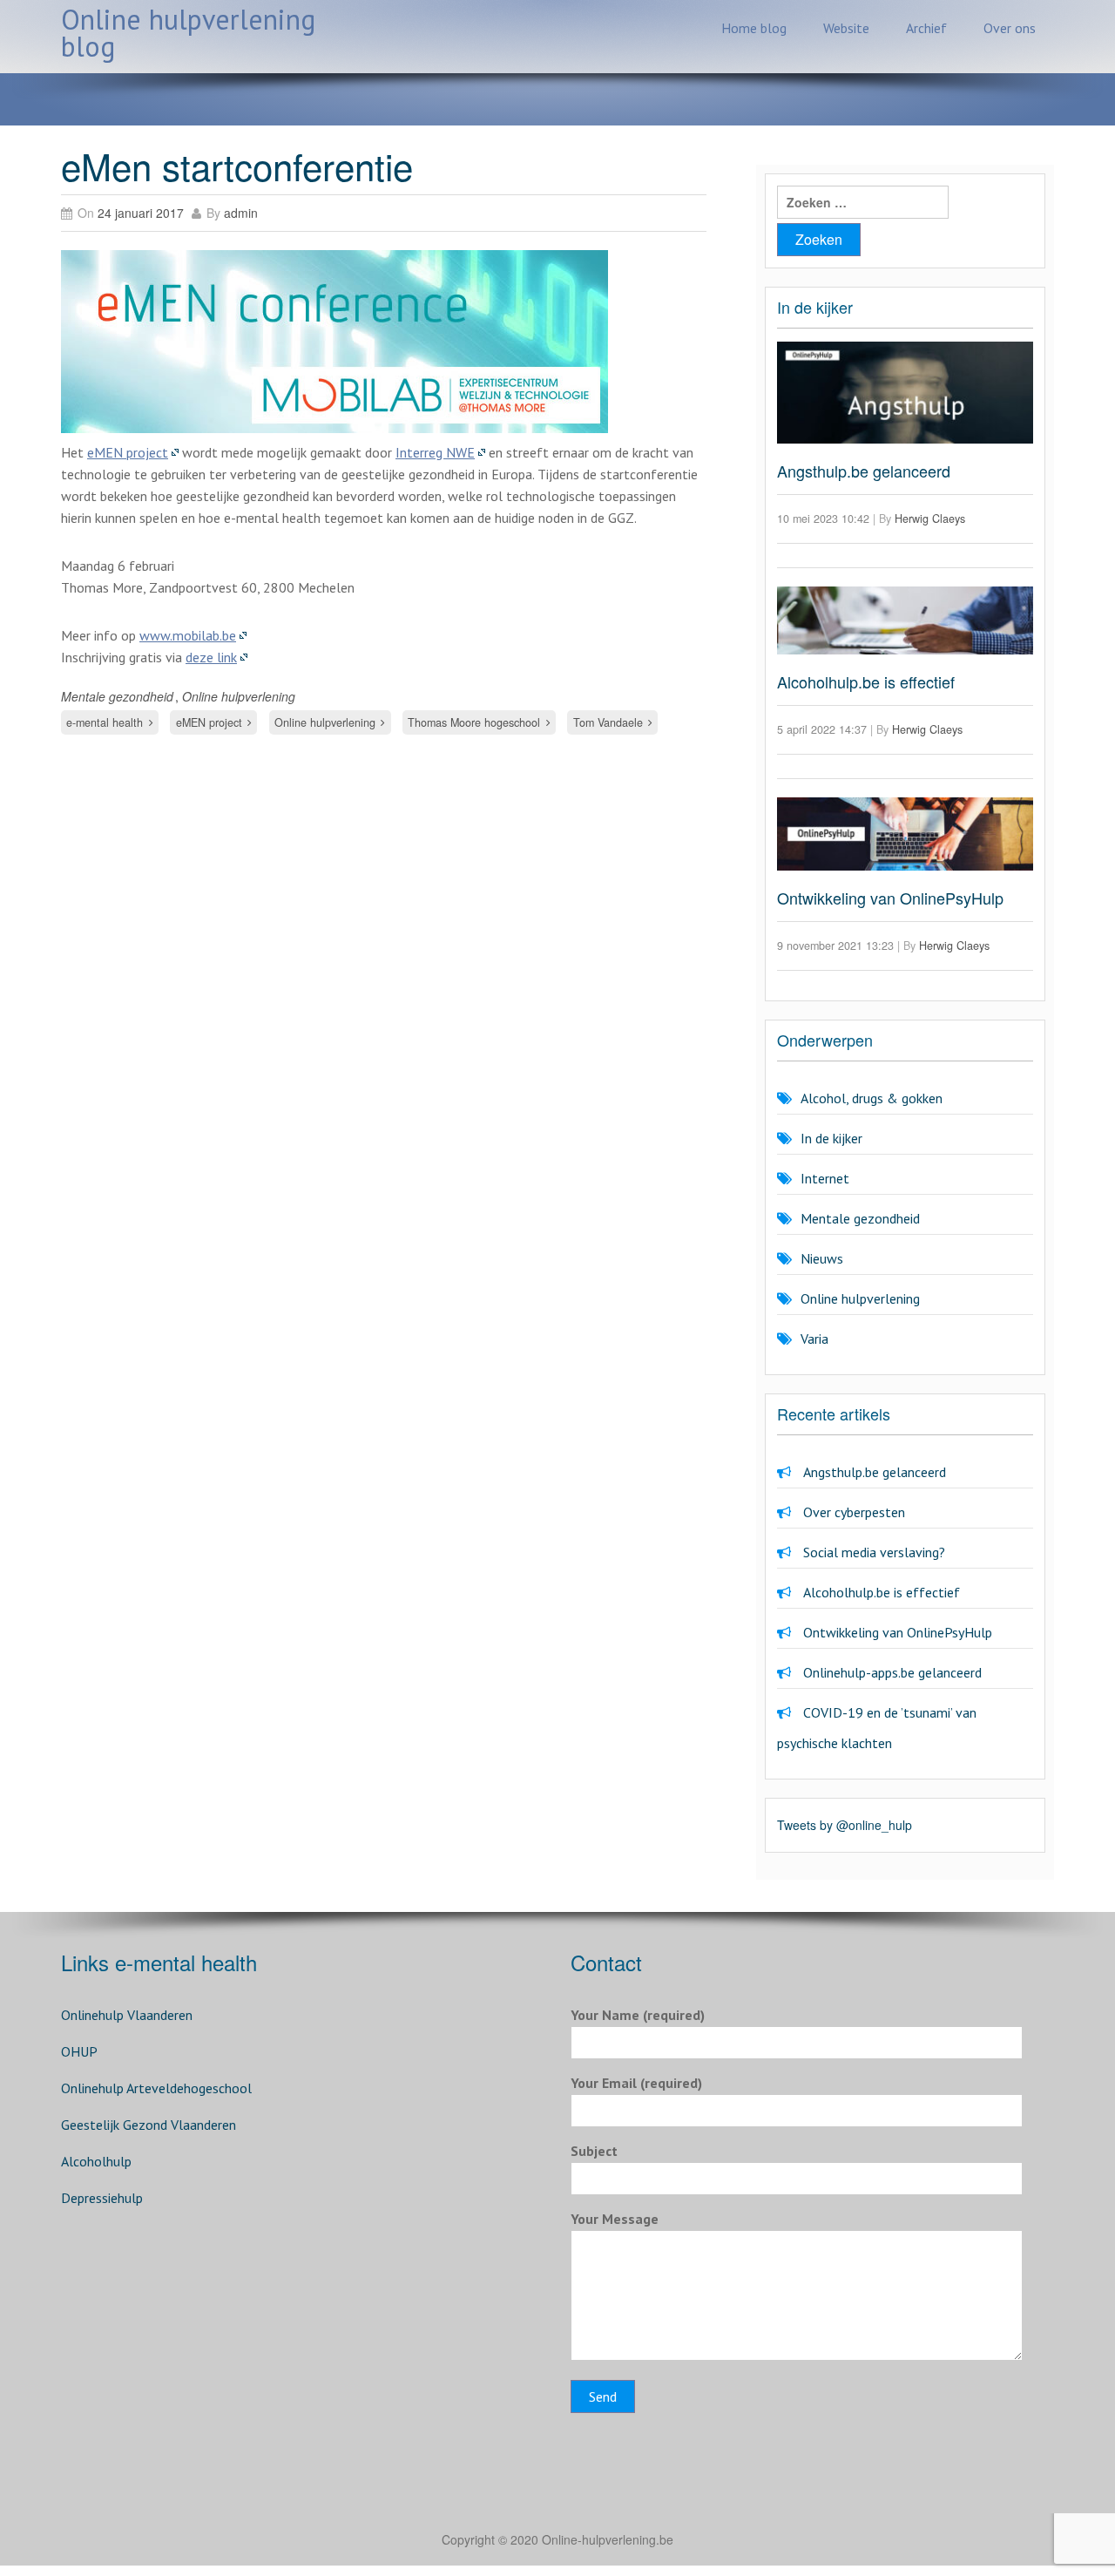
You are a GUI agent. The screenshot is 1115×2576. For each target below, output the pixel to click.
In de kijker (831, 1138)
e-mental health (105, 722)
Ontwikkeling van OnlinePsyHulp (890, 898)
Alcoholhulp (96, 2161)
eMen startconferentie (237, 166)
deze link (211, 657)
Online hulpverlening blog (188, 33)
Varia (814, 1339)
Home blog (754, 28)
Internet (825, 1178)
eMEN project (128, 452)
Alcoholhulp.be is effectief (866, 681)
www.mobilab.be (188, 635)
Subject (594, 2151)
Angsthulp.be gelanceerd (864, 471)
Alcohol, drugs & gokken (872, 1098)
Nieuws (822, 1258)
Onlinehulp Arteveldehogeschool (156, 2088)
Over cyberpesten (854, 1512)
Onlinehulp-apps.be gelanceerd (892, 1672)
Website (846, 28)
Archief (926, 28)
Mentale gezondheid (117, 696)
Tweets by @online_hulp (845, 1825)
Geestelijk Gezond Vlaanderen (149, 2125)
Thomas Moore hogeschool (474, 722)
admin (241, 213)
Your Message (615, 2219)
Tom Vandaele (608, 722)
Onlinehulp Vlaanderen (127, 2015)
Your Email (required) (636, 2083)
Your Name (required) (638, 2015)
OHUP (79, 2051)
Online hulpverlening (239, 696)
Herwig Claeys (930, 519)
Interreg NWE (435, 452)
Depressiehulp (102, 2198)
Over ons (1010, 28)
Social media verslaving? (874, 1552)
